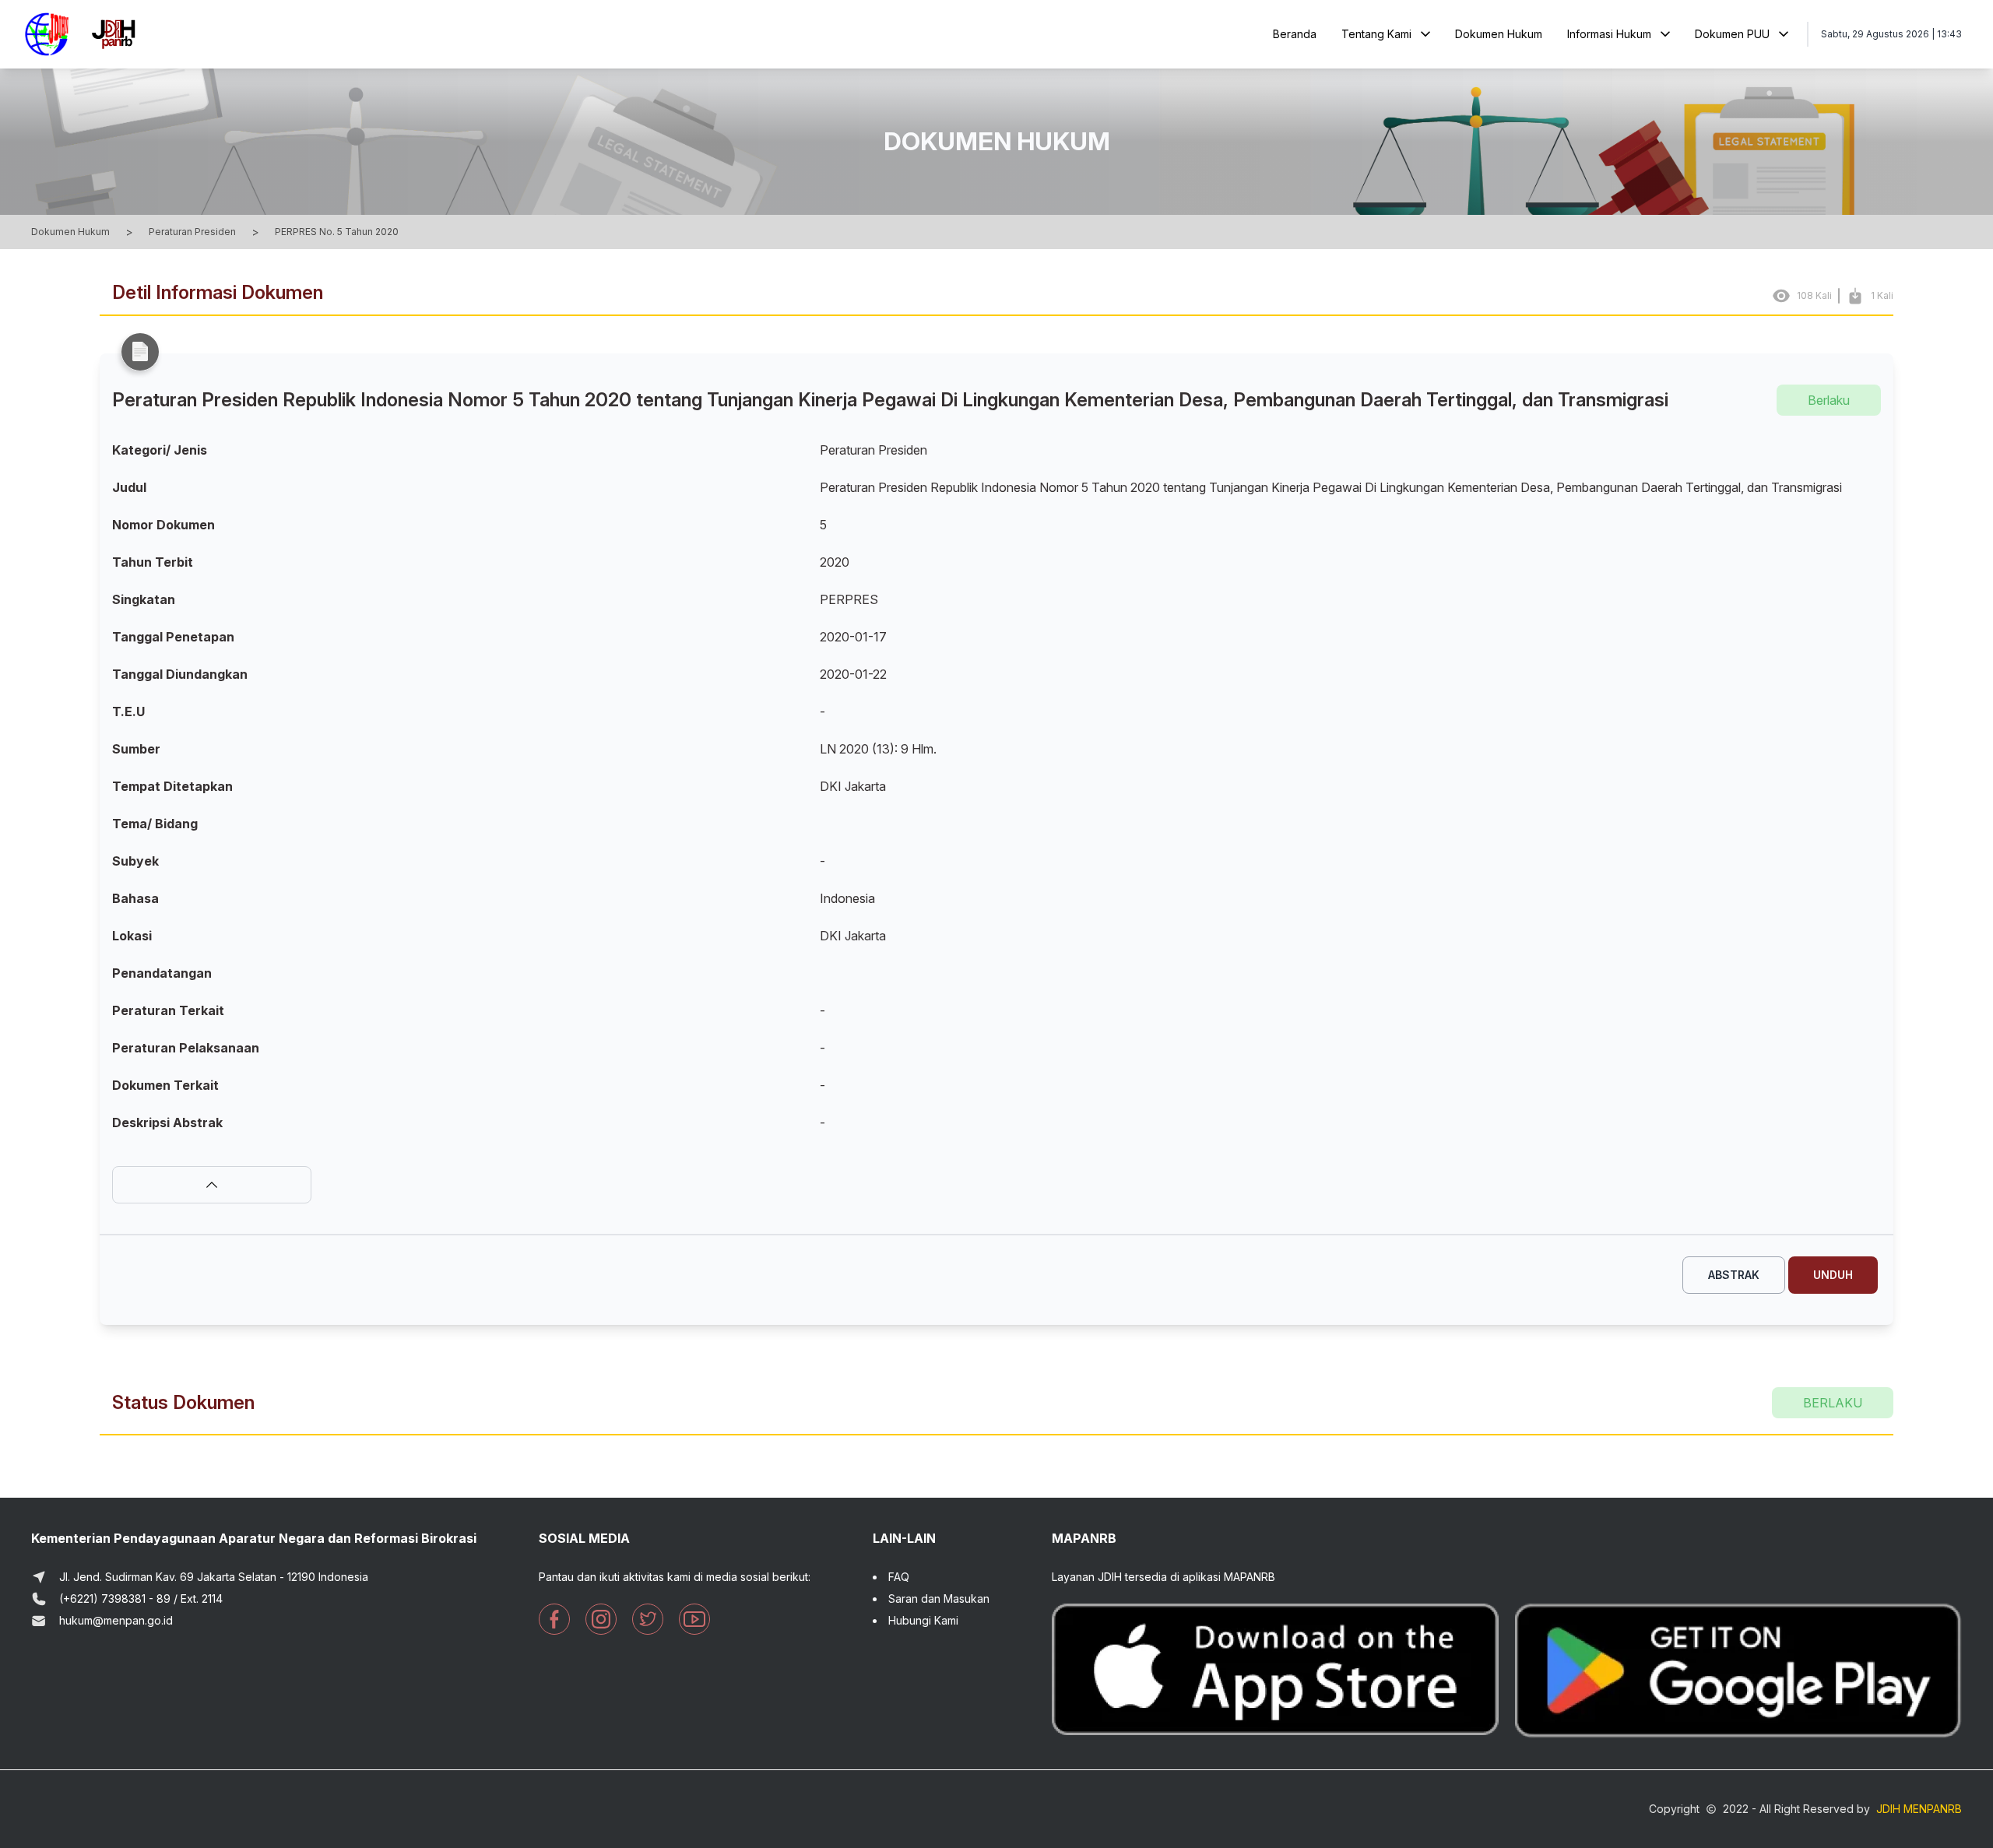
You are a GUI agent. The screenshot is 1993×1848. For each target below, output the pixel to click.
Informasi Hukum (1609, 34)
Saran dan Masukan (939, 1599)
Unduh (1833, 1275)
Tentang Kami (1376, 34)
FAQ (899, 1577)
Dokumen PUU (1732, 34)
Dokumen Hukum (1499, 34)
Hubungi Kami (923, 1620)
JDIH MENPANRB (1919, 1809)
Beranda (1295, 34)
